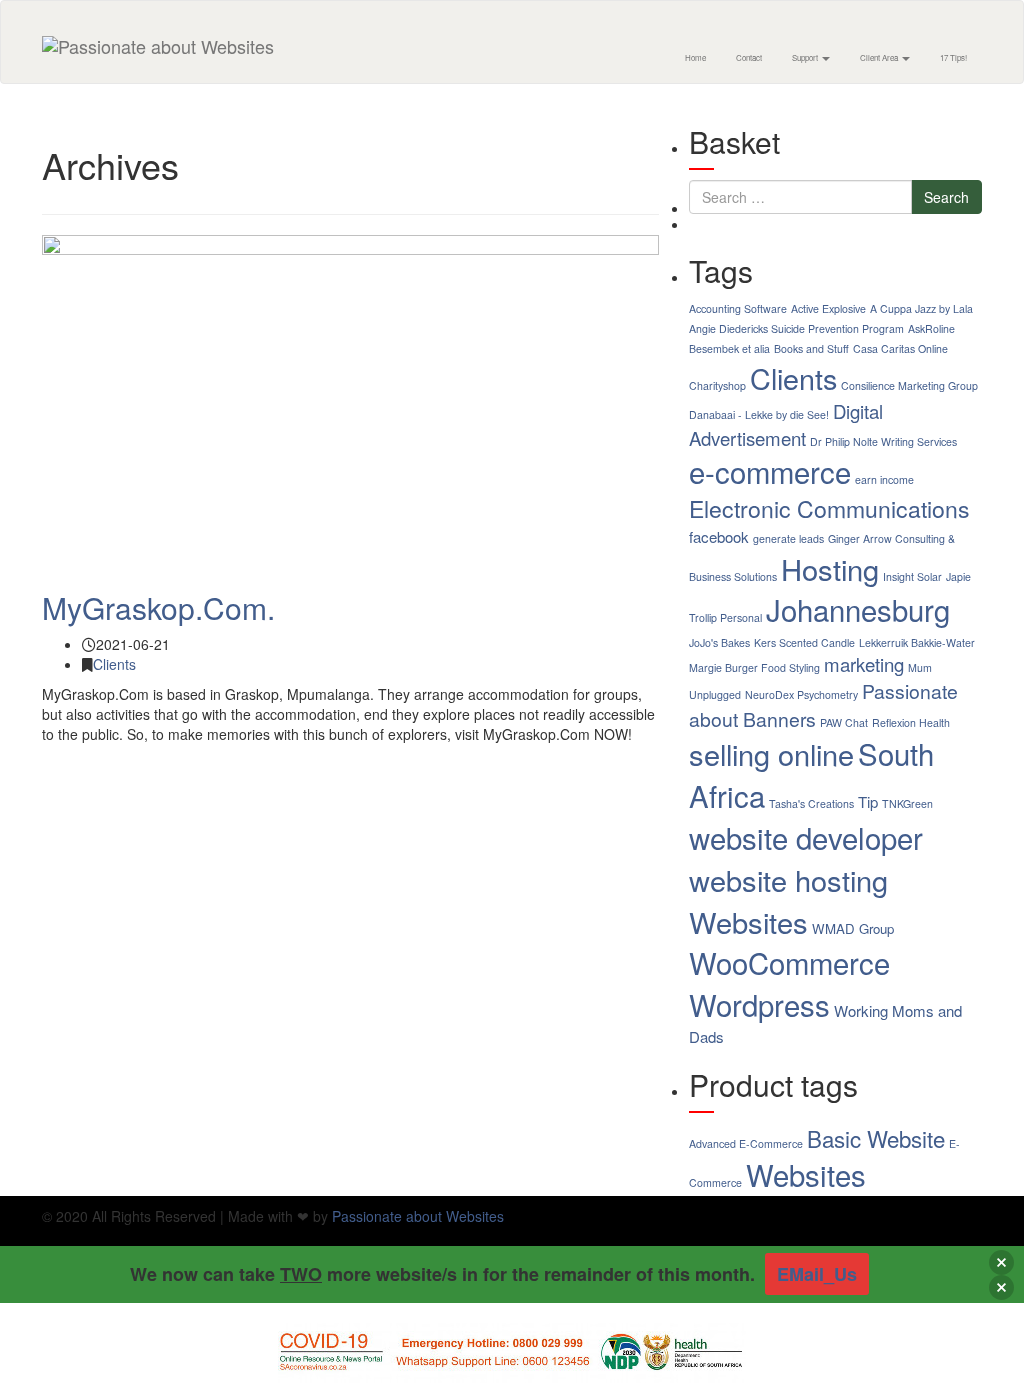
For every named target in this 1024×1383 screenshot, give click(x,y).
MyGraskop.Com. (158, 607)
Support (806, 57)
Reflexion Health (911, 722)
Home (695, 57)
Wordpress (759, 1004)
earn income (884, 479)
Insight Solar (912, 576)
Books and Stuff (811, 348)
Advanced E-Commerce (746, 1143)
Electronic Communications (829, 508)
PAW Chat (844, 722)
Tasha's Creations (811, 803)
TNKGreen (907, 803)
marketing (864, 664)
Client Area (880, 57)
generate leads (788, 538)
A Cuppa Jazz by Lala (921, 308)
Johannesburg (858, 609)
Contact (749, 57)
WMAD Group (853, 928)
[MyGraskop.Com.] (350, 403)
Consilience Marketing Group (909, 385)
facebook (719, 536)
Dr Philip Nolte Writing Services (883, 441)
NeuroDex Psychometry (801, 694)
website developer (806, 837)
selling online (771, 753)
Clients (114, 664)
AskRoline (931, 328)
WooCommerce (789, 962)
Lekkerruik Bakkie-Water (917, 642)
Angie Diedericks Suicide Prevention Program (796, 328)
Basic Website (876, 1138)
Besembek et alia (729, 348)
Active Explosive (828, 308)
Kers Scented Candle (804, 642)
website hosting (788, 879)
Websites (748, 921)
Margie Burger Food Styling (754, 667)
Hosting (830, 568)
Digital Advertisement (786, 424)
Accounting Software (738, 308)
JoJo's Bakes (719, 642)
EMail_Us (817, 1274)
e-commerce (770, 471)
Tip (868, 801)
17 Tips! (953, 57)
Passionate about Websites (418, 1216)
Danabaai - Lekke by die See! (759, 414)
